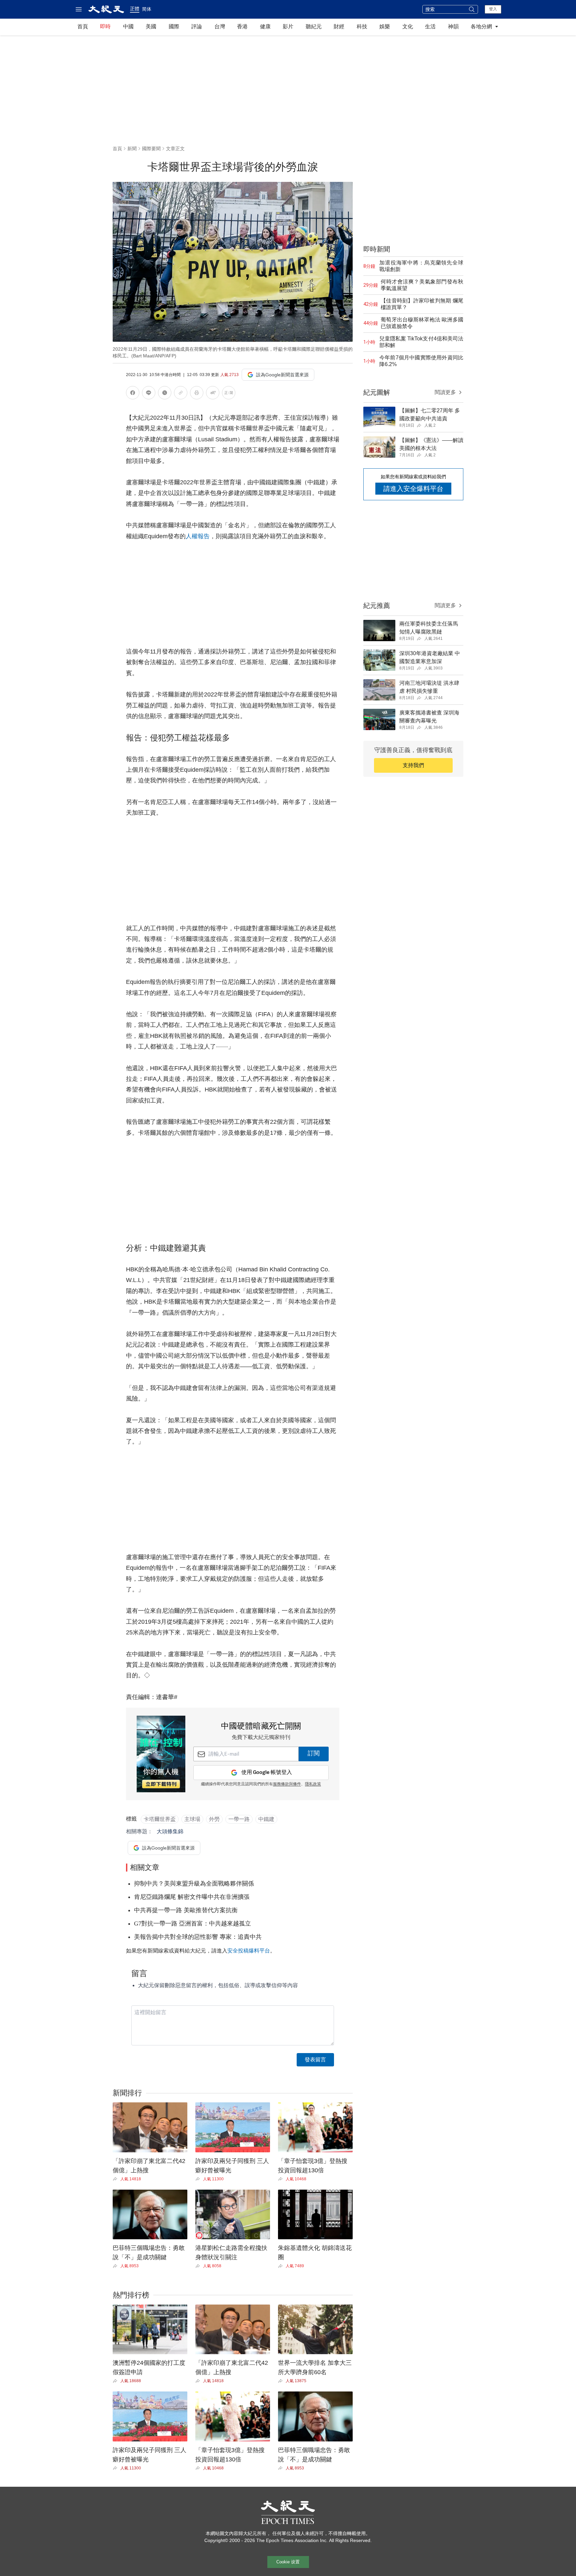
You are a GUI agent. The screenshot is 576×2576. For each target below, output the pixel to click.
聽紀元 (314, 26)
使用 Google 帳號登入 (267, 1772)
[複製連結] (181, 393)
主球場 (192, 1819)
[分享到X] (165, 394)
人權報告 (198, 536)
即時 (105, 26)
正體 (135, 9)
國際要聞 (151, 149)
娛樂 (385, 26)
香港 (242, 26)
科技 (362, 26)
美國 (151, 26)
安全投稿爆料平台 (249, 1951)
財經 (339, 26)
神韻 (453, 26)
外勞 (214, 1819)
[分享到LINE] (149, 394)
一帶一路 (239, 1819)
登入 (493, 9)
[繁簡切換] (229, 394)
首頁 (83, 26)
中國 (128, 26)
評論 (197, 26)
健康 (265, 26)
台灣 (220, 26)
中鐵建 (266, 1819)
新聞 (132, 149)
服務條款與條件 (287, 1784)
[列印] (197, 394)
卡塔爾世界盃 (160, 1819)
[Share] (116, 2179)
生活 (430, 26)
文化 (408, 26)
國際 (174, 26)
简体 (147, 9)
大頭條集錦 (170, 1831)
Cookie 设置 (288, 2562)
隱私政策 (313, 1784)
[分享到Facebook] (133, 394)
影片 (288, 26)
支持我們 (413, 765)
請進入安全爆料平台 (413, 489)
